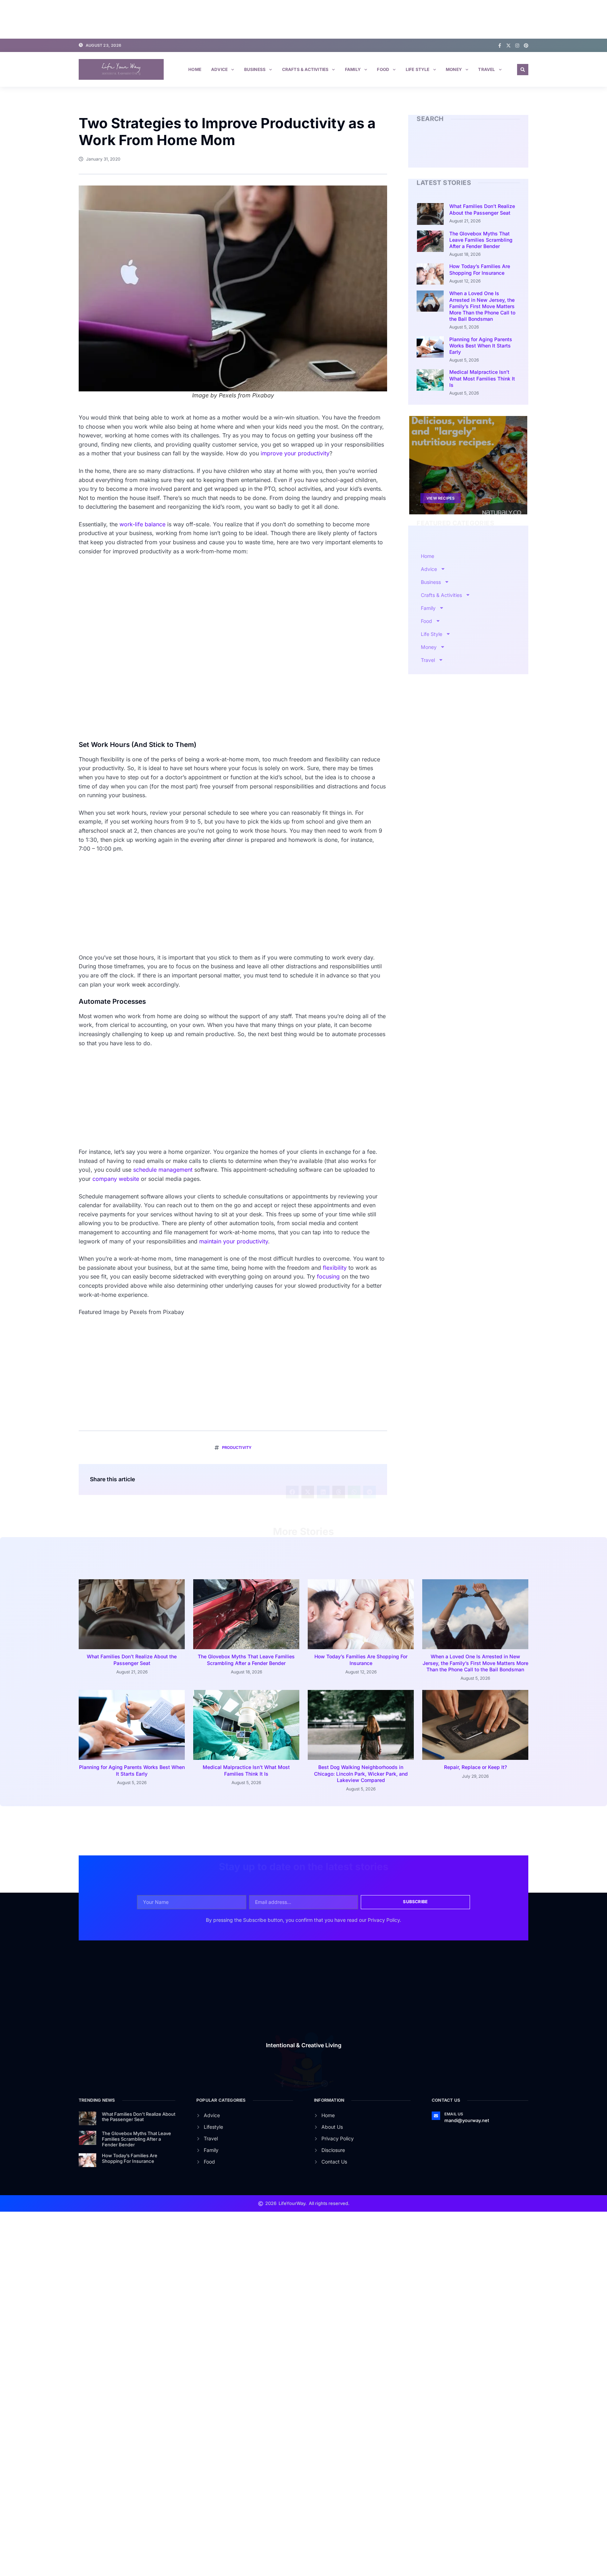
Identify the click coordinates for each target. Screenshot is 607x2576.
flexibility (335, 1268)
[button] (523, 70)
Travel (487, 69)
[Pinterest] (526, 45)
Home (195, 69)
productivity (237, 1448)
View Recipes (440, 498)
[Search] (516, 149)
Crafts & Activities (305, 69)
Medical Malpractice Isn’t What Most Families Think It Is (482, 378)
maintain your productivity (234, 1241)
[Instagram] (517, 45)
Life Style (418, 69)
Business (255, 69)
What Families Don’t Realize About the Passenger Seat (482, 209)
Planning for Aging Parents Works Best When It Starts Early (481, 346)
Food (383, 69)
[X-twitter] (508, 45)
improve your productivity (295, 453)
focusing (328, 1276)
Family (353, 69)
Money (454, 69)
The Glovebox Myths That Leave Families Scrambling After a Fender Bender (481, 240)
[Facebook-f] (500, 45)
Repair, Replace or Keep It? (475, 1767)
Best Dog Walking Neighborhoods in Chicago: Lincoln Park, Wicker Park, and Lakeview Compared (361, 1773)
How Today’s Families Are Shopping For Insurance (480, 269)
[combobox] (463, 149)
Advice (219, 69)
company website (116, 1179)
